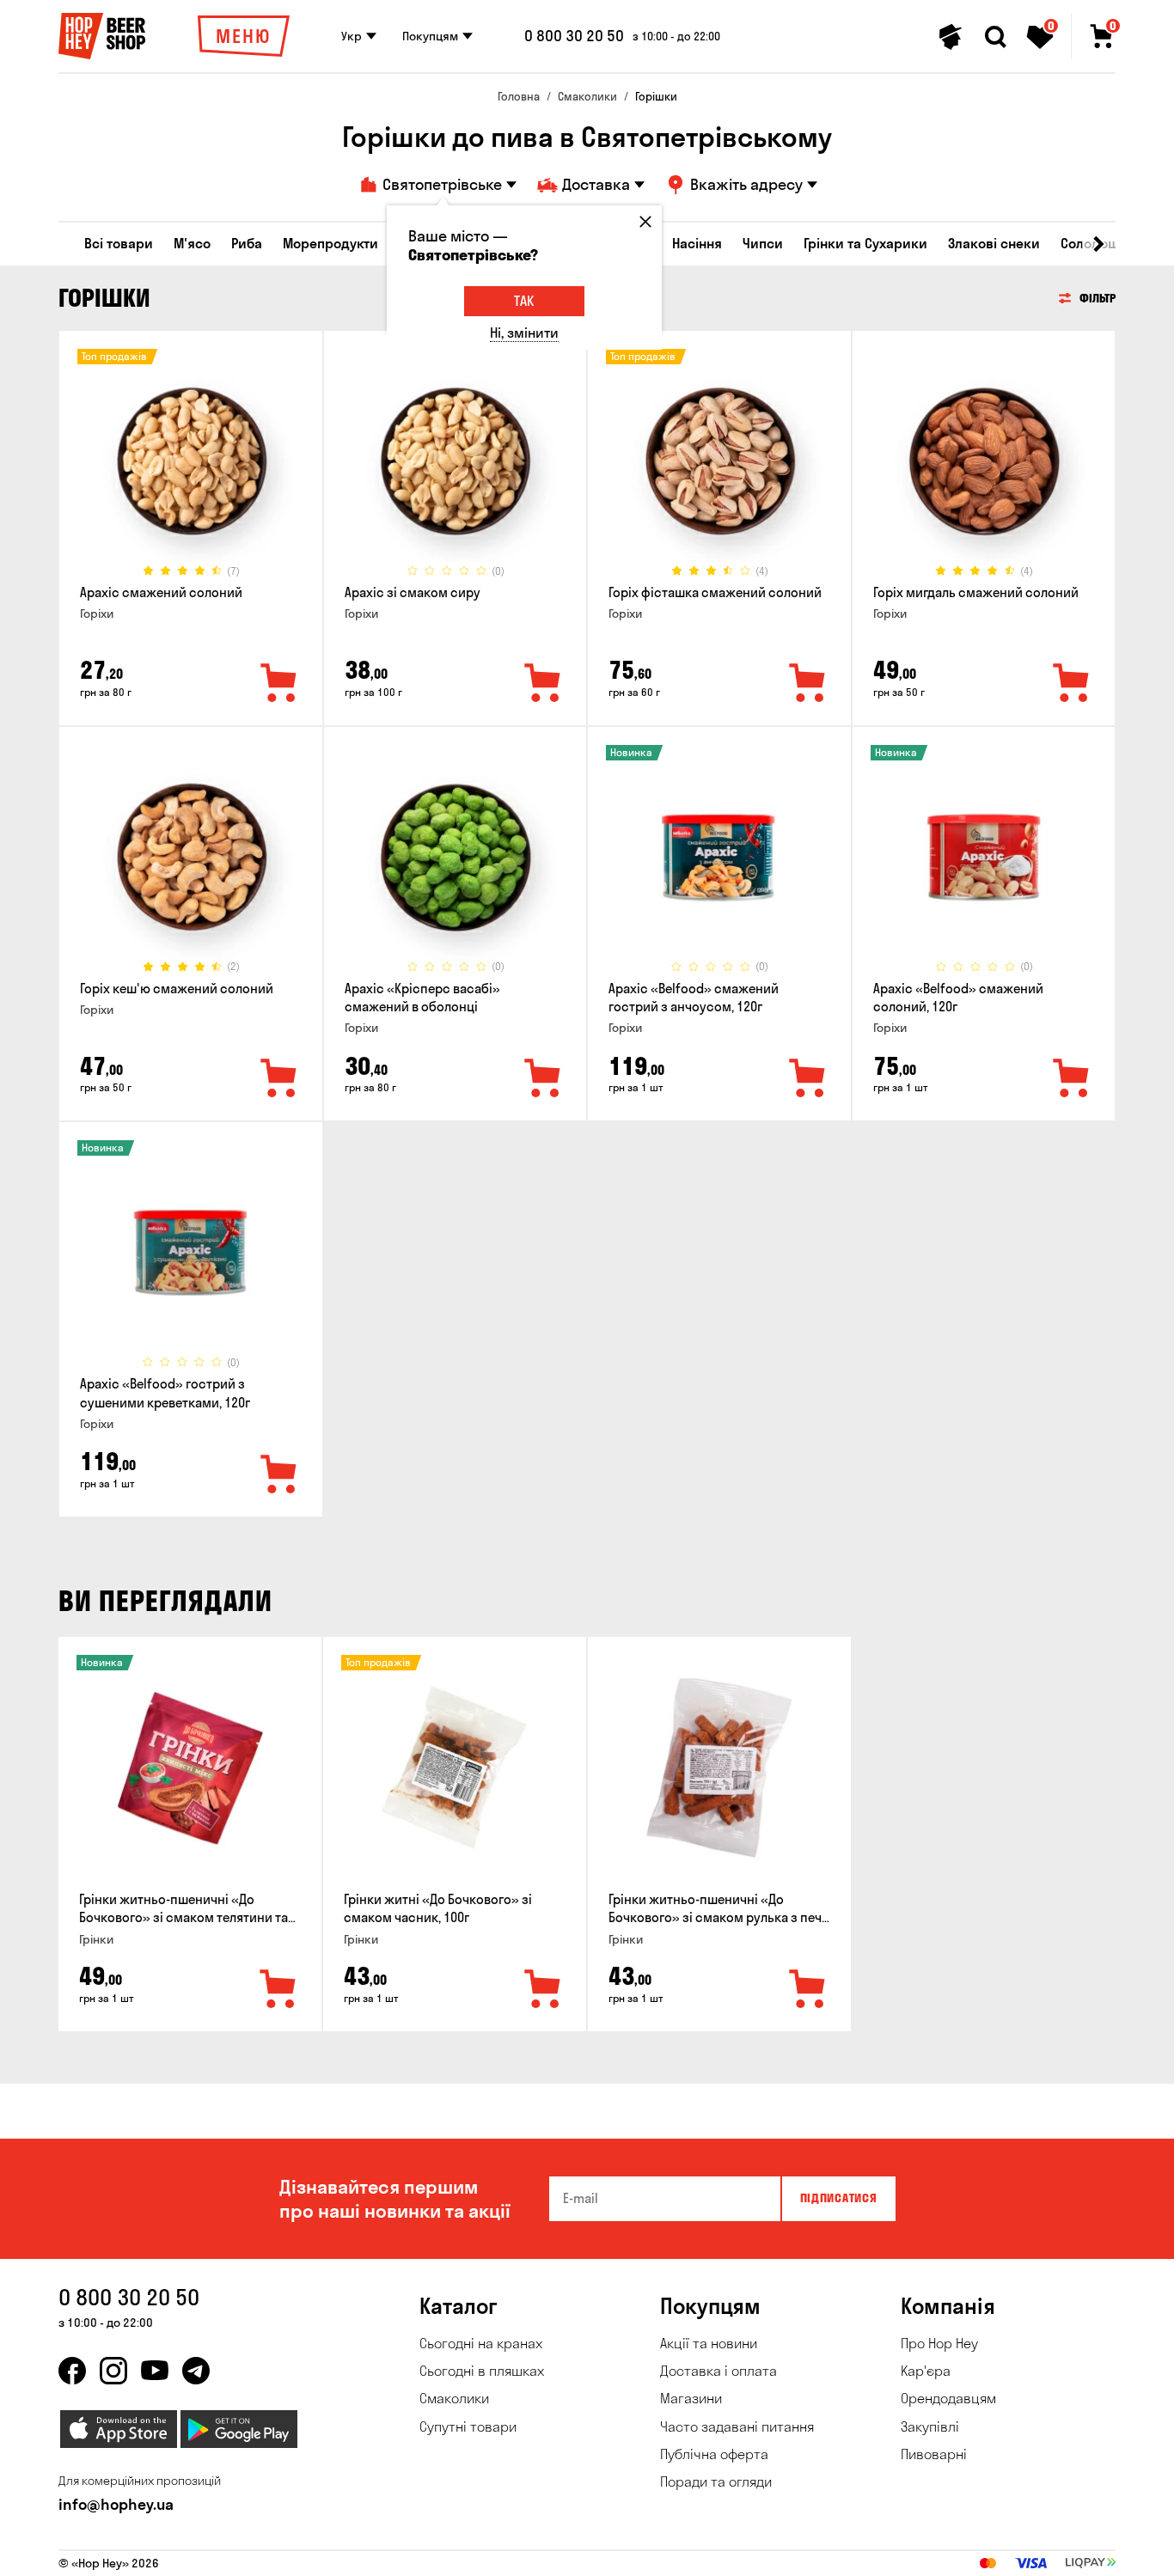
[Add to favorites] (279, 684)
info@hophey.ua (116, 2504)
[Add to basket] (278, 1990)
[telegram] (196, 2371)
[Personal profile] (951, 37)
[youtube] (155, 2371)
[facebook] (72, 2371)
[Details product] (191, 461)
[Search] (995, 37)
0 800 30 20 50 (574, 36)
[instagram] (113, 2371)
